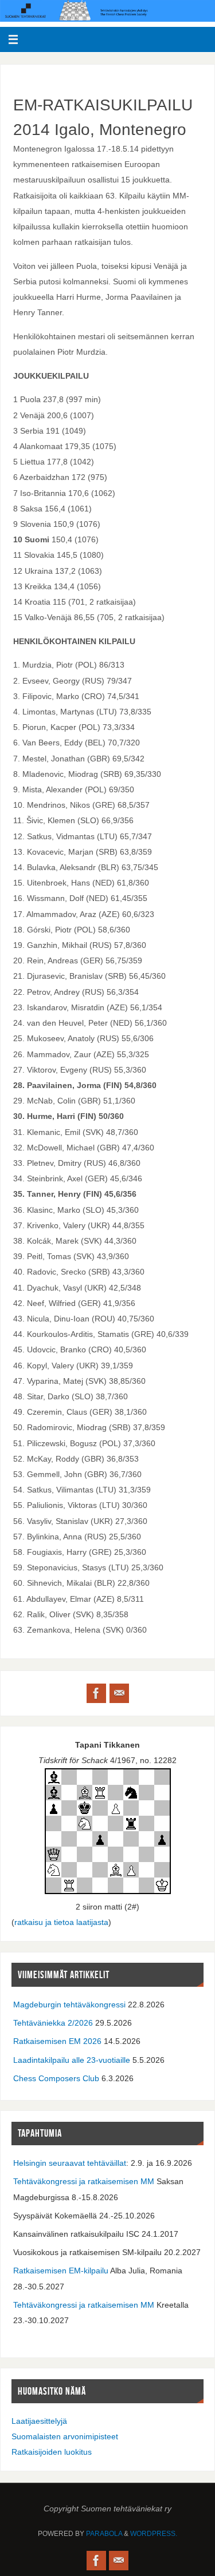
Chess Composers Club (56, 2078)
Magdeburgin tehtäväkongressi (69, 2005)
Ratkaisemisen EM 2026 (57, 2041)
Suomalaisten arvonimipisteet (65, 2436)
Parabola (104, 2534)
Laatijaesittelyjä (39, 2421)
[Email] (119, 1693)
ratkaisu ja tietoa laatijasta (61, 1922)
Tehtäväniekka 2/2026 (53, 2023)
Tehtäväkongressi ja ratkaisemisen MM (84, 2181)
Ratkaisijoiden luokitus (52, 2452)
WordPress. (154, 2534)
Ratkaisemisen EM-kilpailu (61, 2271)
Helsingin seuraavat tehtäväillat (70, 2163)
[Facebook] (96, 1693)
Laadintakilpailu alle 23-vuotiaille (72, 2060)
